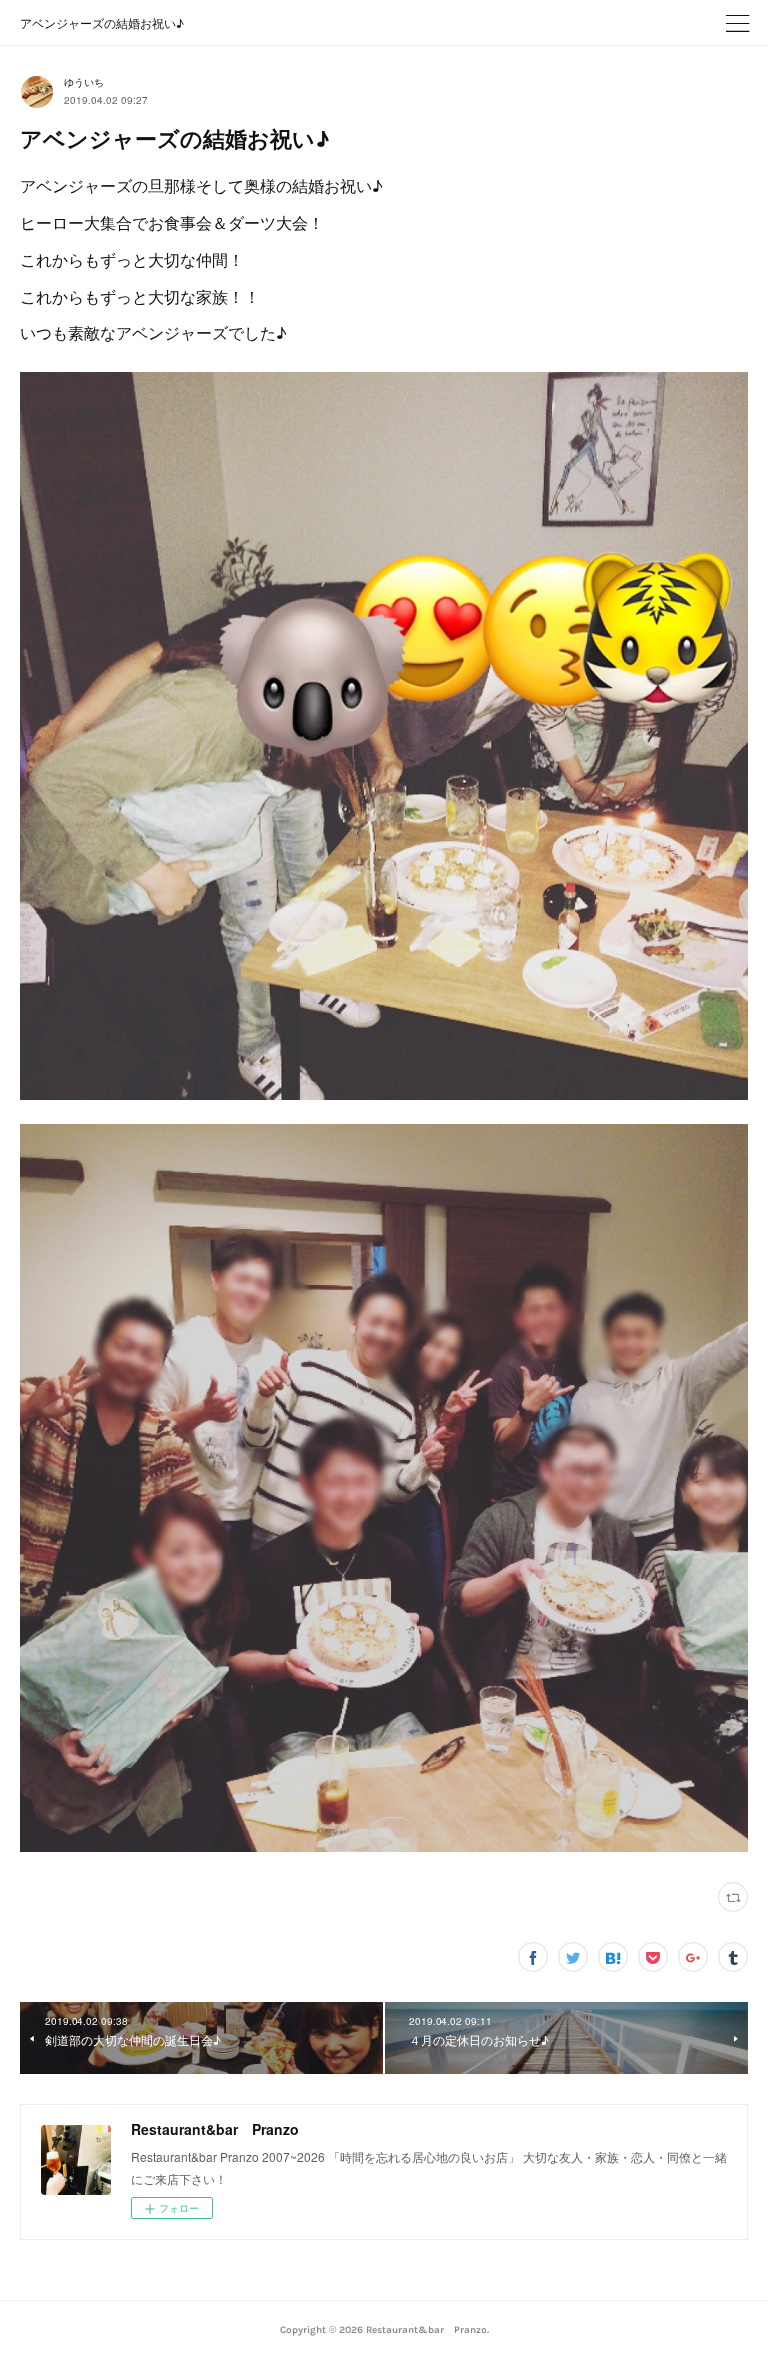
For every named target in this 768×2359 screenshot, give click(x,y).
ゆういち (84, 82)
